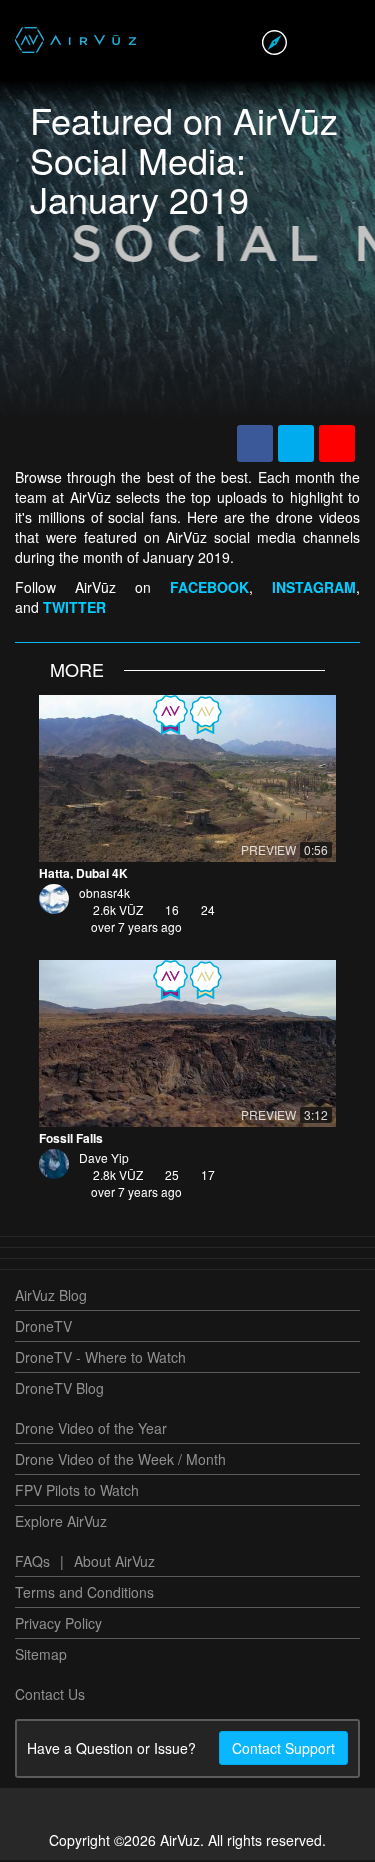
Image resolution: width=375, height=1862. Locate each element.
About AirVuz (114, 1563)
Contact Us (50, 1696)
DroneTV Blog (59, 1390)
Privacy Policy (58, 1625)
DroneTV (43, 1328)
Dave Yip (104, 1159)
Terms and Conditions (84, 1594)
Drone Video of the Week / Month (120, 1461)
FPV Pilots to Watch (77, 1492)
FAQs (32, 1563)
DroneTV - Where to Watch (100, 1359)
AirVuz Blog (51, 1297)
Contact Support (283, 1750)
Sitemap (41, 1656)
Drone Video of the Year (91, 1430)
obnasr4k (104, 894)
